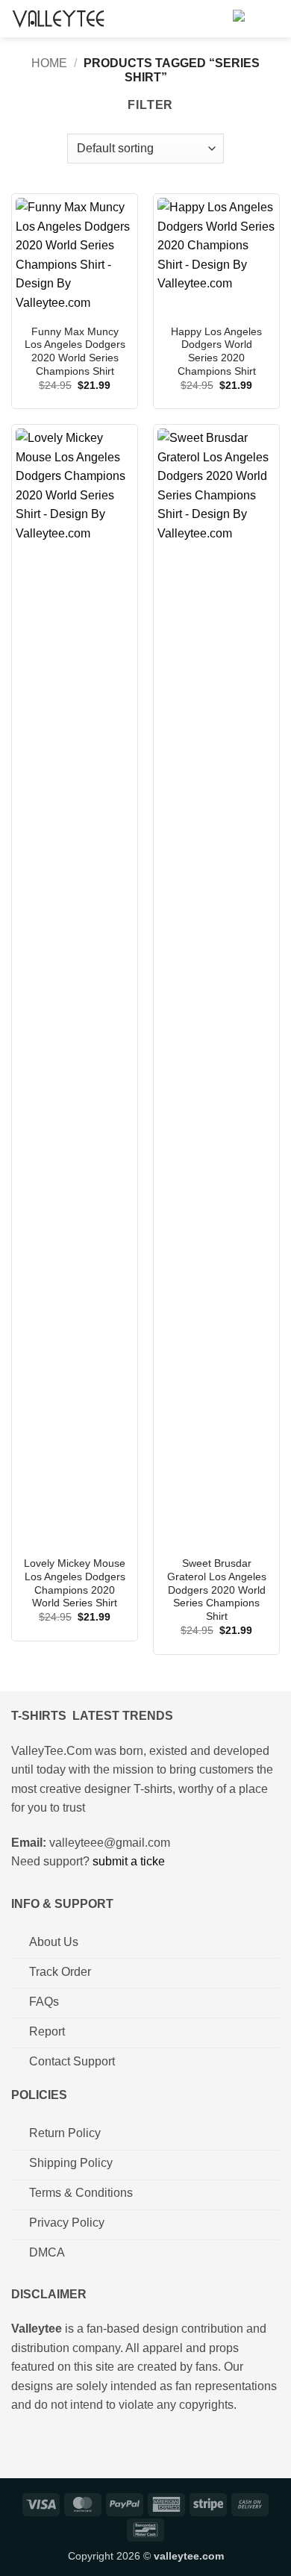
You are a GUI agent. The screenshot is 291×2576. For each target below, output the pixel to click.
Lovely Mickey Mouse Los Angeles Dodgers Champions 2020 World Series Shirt (75, 1583)
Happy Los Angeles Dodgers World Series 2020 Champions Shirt (216, 352)
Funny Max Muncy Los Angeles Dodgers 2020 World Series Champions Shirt (75, 352)
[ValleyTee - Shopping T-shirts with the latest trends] (59, 18)
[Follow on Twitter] (94, 2443)
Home (49, 63)
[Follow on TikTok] (71, 2443)
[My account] (215, 19)
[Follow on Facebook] (23, 2443)
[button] (242, 19)
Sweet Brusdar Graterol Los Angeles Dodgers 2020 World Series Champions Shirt (217, 1590)
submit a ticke (129, 1861)
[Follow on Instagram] (47, 2443)
